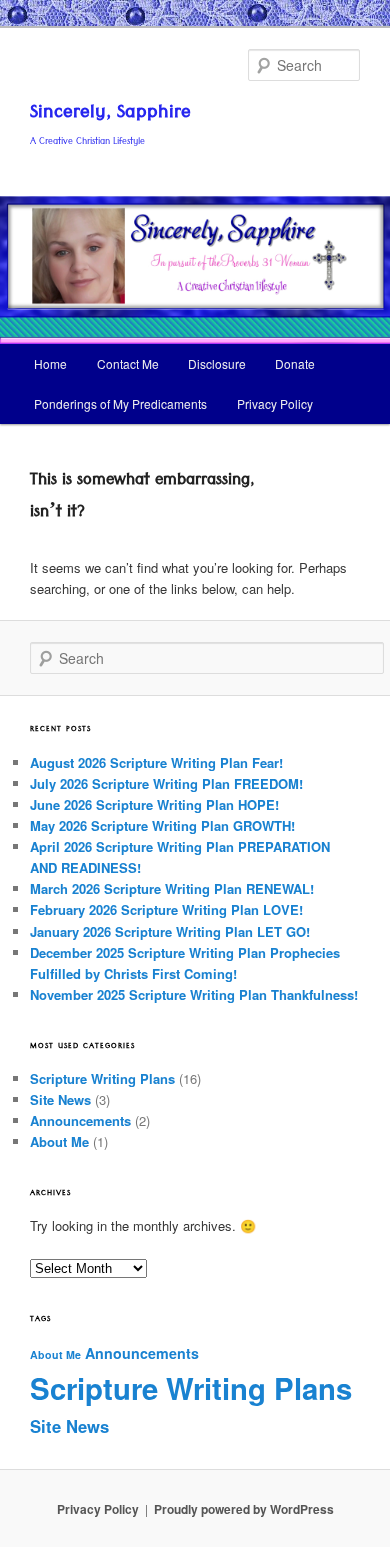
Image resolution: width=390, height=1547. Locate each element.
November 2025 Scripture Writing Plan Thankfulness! (194, 994)
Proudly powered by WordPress (244, 1509)
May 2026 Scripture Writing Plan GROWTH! (162, 825)
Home (50, 363)
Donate (295, 363)
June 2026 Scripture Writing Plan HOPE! (154, 804)
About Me (59, 1141)
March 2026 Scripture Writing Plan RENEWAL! (172, 888)
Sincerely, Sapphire (110, 114)
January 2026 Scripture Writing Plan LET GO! (170, 931)
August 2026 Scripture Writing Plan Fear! (156, 762)
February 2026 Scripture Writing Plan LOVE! (166, 909)
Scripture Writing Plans (102, 1078)
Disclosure (217, 363)
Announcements (80, 1120)
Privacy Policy (275, 403)
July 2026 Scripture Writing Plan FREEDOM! (166, 783)
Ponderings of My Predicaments (120, 403)
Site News (60, 1099)
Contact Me (128, 363)
